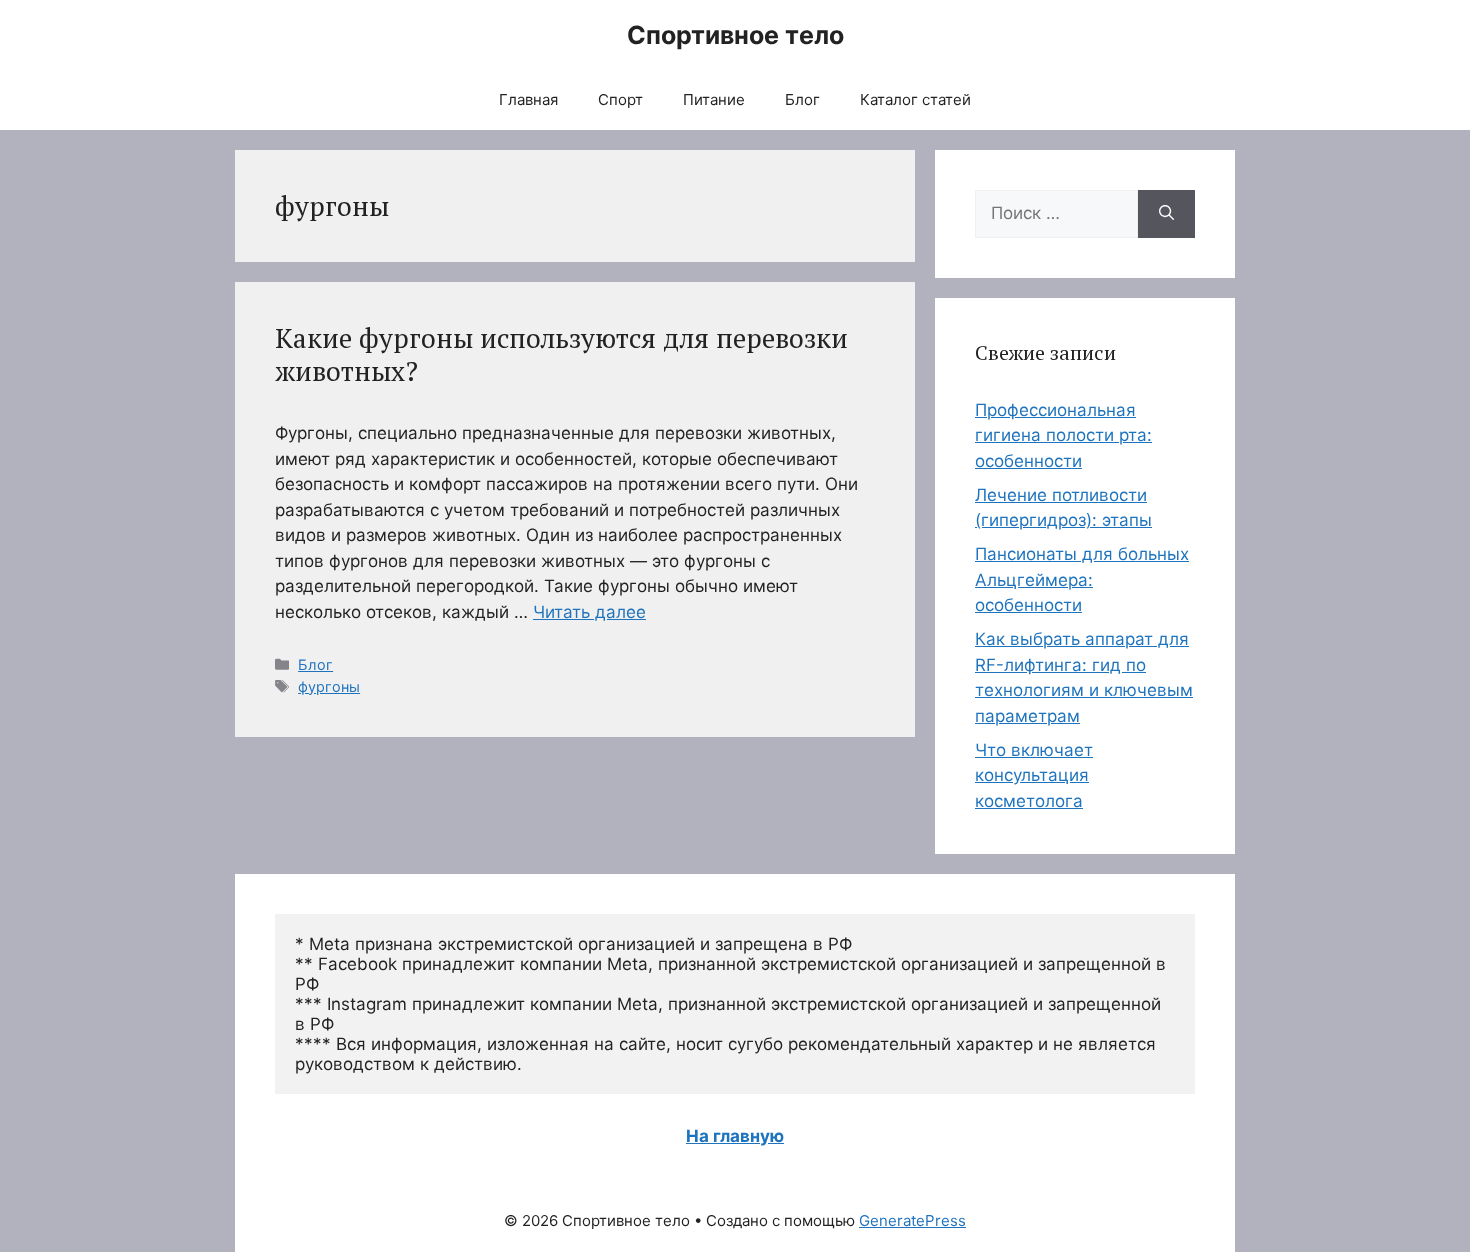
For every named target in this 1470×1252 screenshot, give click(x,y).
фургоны (329, 686)
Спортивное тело (735, 35)
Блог (802, 99)
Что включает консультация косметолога (1034, 775)
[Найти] (1166, 214)
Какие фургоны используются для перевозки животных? (561, 354)
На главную (735, 1136)
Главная (528, 99)
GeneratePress (912, 1220)
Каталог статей (915, 99)
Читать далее (589, 612)
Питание (714, 99)
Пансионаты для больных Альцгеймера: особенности (1082, 579)
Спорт (620, 99)
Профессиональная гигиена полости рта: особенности (1063, 435)
